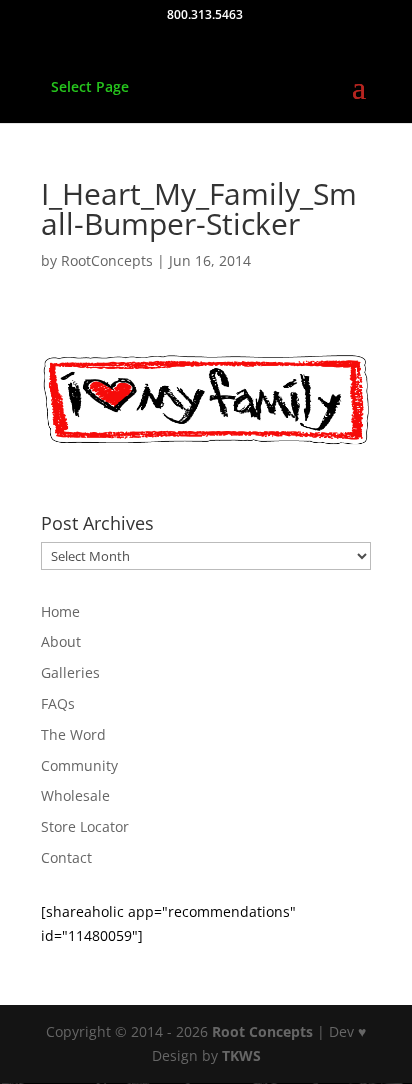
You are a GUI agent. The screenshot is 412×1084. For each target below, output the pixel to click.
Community (79, 765)
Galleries (70, 672)
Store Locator (85, 826)
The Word (73, 734)
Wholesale (75, 795)
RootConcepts (107, 260)
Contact (66, 857)
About (61, 641)
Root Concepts (262, 1031)
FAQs (58, 703)
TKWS (241, 1055)
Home (60, 611)
